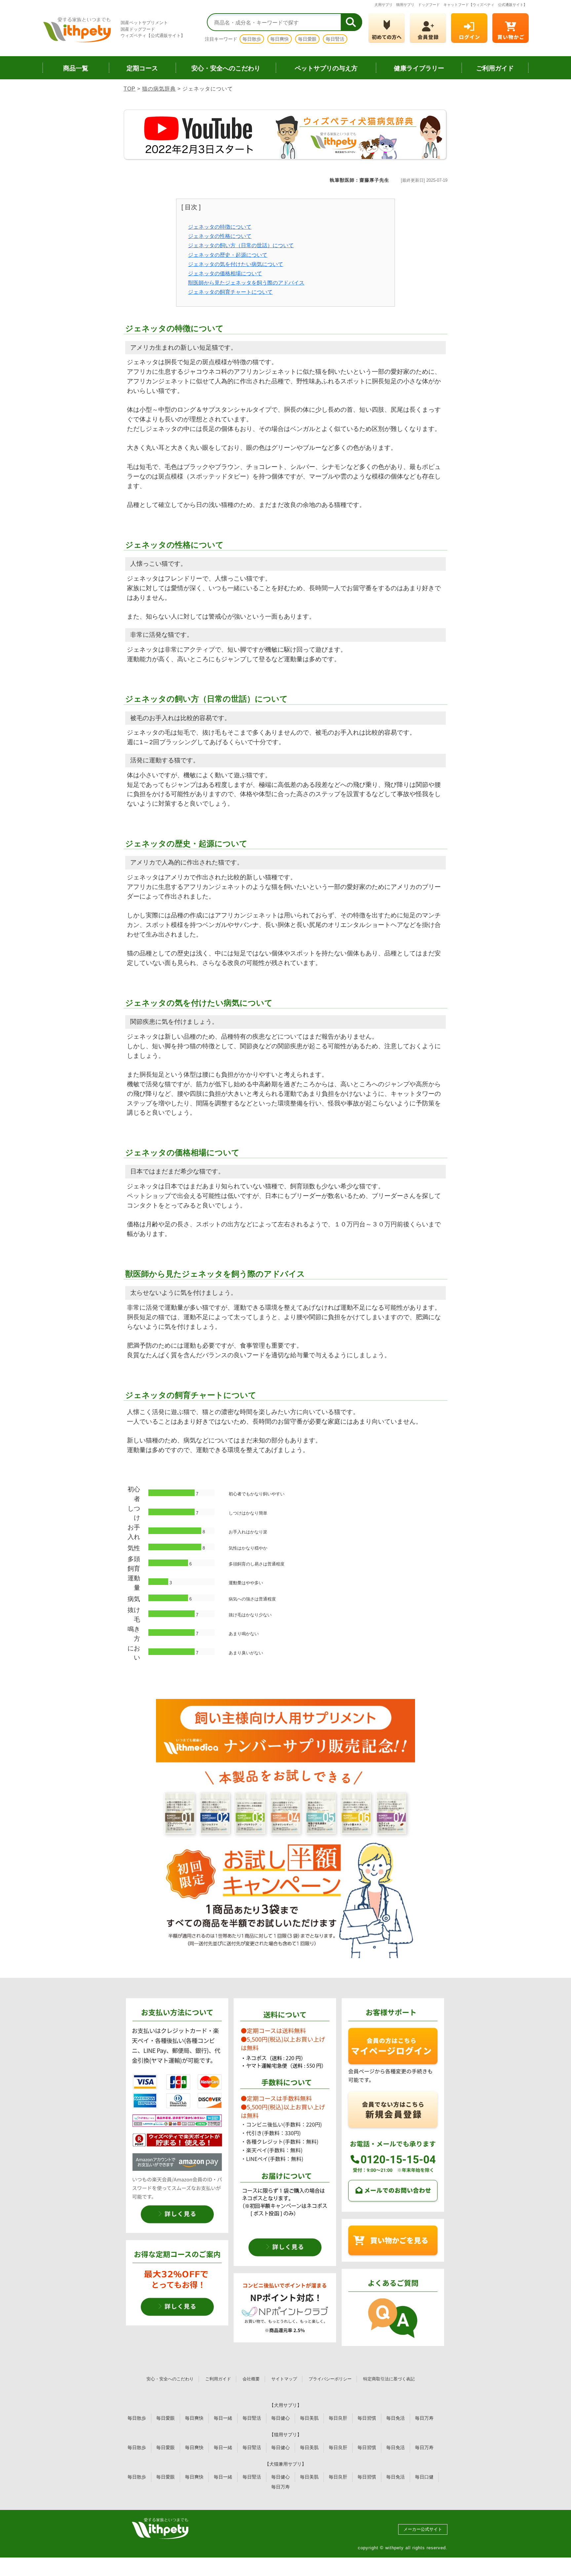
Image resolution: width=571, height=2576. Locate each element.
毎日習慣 (367, 2418)
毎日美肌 (309, 2418)
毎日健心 (281, 2418)
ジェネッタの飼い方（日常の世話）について (241, 245)
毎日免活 (396, 2418)
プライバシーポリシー (330, 2379)
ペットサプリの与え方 (326, 68)
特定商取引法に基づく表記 (389, 2379)
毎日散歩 (252, 39)
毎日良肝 (338, 2418)
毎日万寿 (424, 2418)
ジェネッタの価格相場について (225, 273)
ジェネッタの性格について (220, 236)
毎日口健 (424, 2477)
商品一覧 (76, 68)
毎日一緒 (223, 2418)
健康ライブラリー (419, 68)
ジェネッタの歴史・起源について (228, 255)
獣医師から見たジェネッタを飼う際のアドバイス (246, 283)
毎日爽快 (280, 39)
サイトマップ (284, 2379)
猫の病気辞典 (159, 89)
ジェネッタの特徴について (220, 227)
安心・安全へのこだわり (226, 68)
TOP (130, 89)
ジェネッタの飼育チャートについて (230, 292)
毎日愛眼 (307, 39)
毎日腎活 (335, 39)
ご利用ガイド (495, 68)
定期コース (142, 68)
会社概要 (251, 2379)
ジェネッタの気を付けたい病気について (236, 264)
